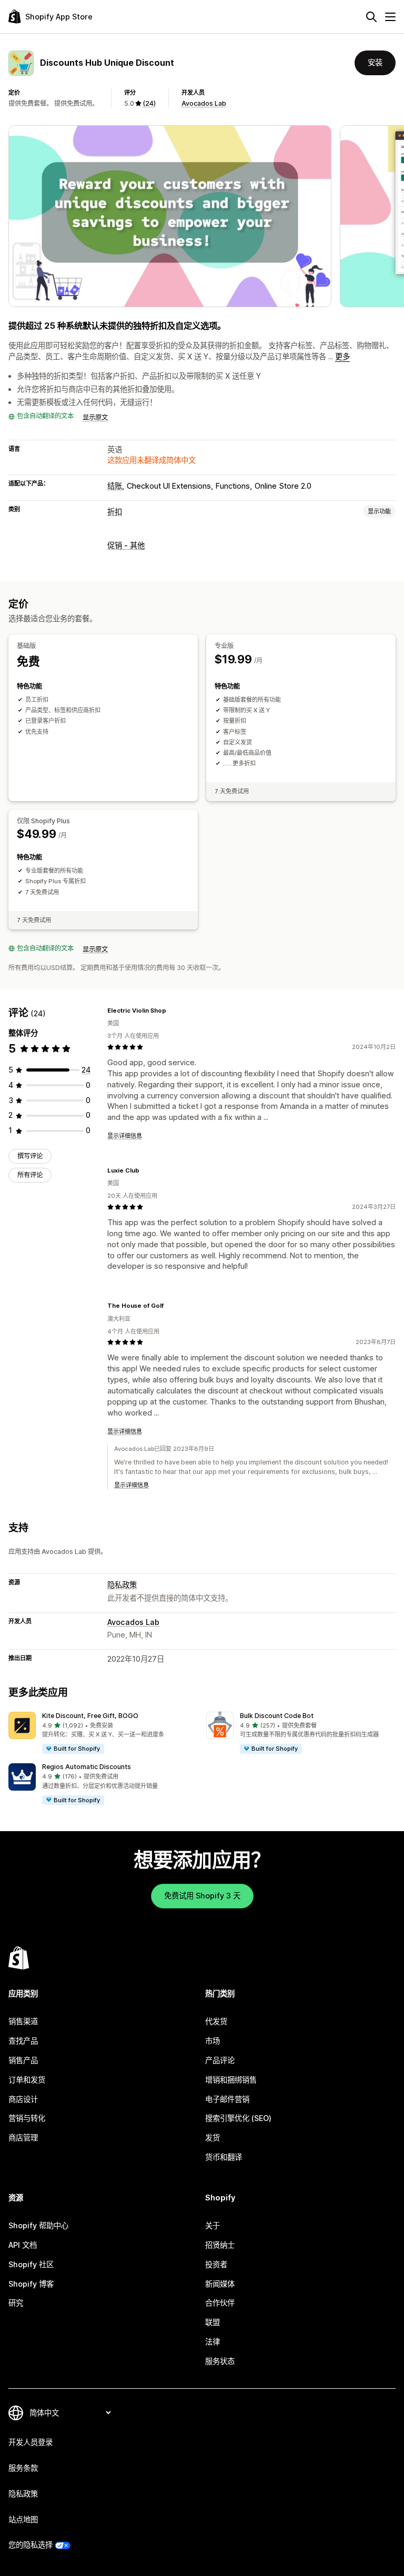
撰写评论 (30, 1156)
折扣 (115, 512)
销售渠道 (23, 2021)
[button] (103, 1733)
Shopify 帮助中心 (38, 2225)
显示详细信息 (125, 1136)
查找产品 (23, 2041)
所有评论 (30, 1175)
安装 (375, 62)
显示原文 (95, 417)
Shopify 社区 (31, 2264)
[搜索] (371, 17)
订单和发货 (27, 2080)
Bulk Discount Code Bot (277, 1716)
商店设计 (23, 2099)
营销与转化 (27, 2118)
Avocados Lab (204, 103)
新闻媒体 (220, 2284)
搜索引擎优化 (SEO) (238, 2118)
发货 (213, 2138)
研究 (16, 2303)
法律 (213, 2342)
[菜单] (390, 17)
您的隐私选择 (31, 2545)
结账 (115, 486)
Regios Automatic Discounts (87, 1767)
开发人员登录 (31, 2442)
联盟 (213, 2322)
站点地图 (23, 2519)
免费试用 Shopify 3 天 (202, 1896)
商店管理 (23, 2138)
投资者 (216, 2264)
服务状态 (220, 2361)
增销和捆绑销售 (231, 2080)
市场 (213, 2041)
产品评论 (220, 2060)
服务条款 (23, 2468)
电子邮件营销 (227, 2099)
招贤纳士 (220, 2245)
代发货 (216, 2021)
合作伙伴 (220, 2303)
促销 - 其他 (126, 545)
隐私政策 (122, 1585)
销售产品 (23, 2060)
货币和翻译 (224, 2157)
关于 (213, 2225)
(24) (149, 103)
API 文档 (23, 2245)
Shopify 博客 (31, 2284)
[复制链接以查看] (173, 1011)
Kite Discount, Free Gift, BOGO (90, 1716)
